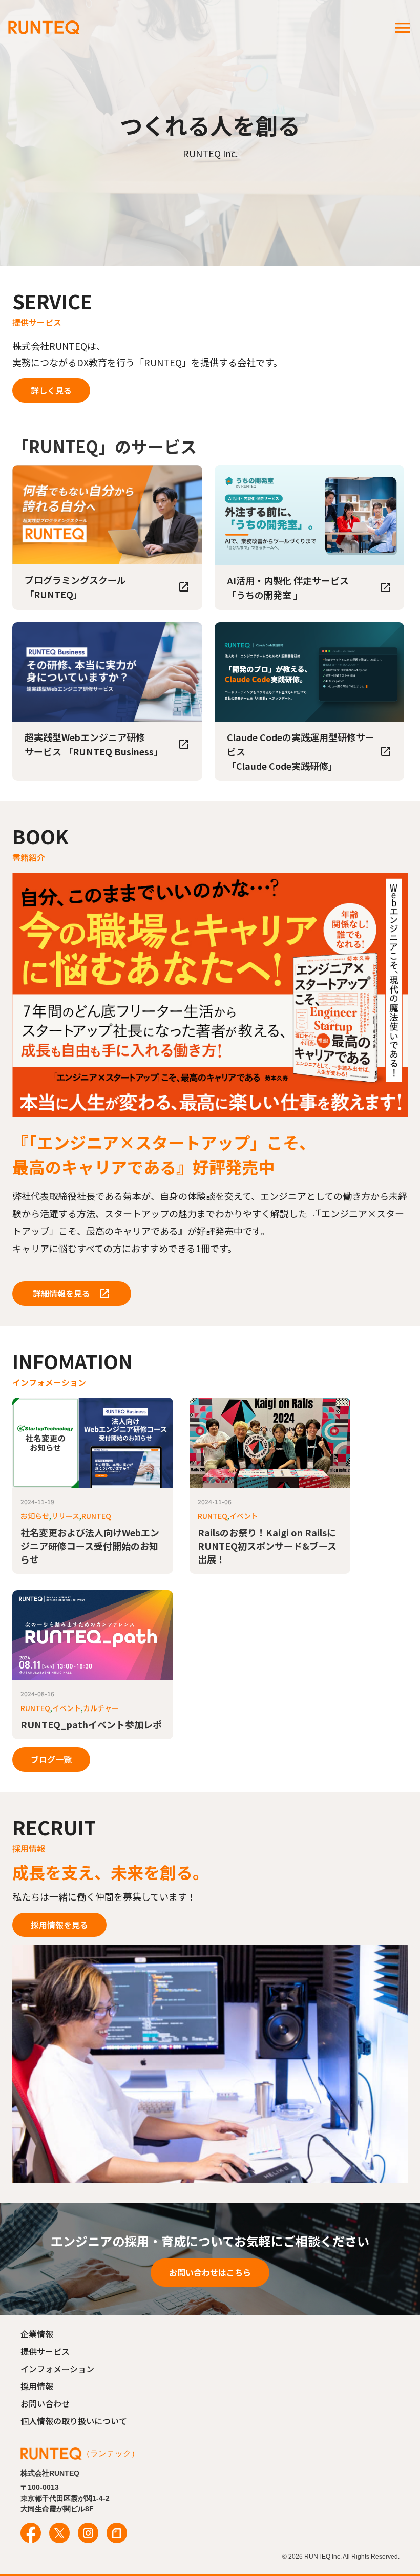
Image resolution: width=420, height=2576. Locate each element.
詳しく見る (51, 390)
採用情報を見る (59, 1925)
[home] (44, 28)
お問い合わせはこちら (210, 2272)
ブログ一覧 (51, 1759)
